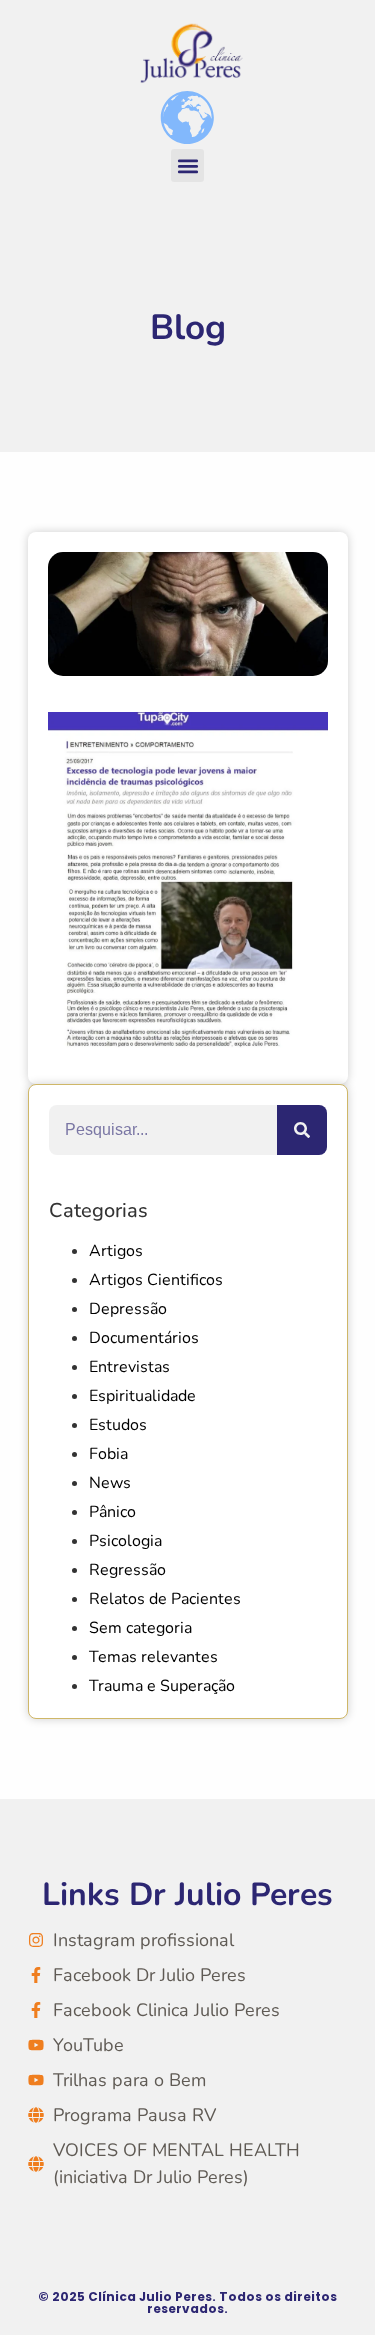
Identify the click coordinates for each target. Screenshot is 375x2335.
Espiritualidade (142, 1396)
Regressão (127, 1570)
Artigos (116, 1251)
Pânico (112, 1512)
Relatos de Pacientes (165, 1599)
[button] (187, 165)
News (110, 1483)
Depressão (128, 1309)
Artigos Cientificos (156, 1280)
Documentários (144, 1338)
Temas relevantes (153, 1657)
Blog (188, 327)
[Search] (302, 1130)
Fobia (108, 1454)
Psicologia (125, 1541)
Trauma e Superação (162, 1686)
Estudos (118, 1425)
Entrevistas (129, 1367)
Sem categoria (140, 1628)
